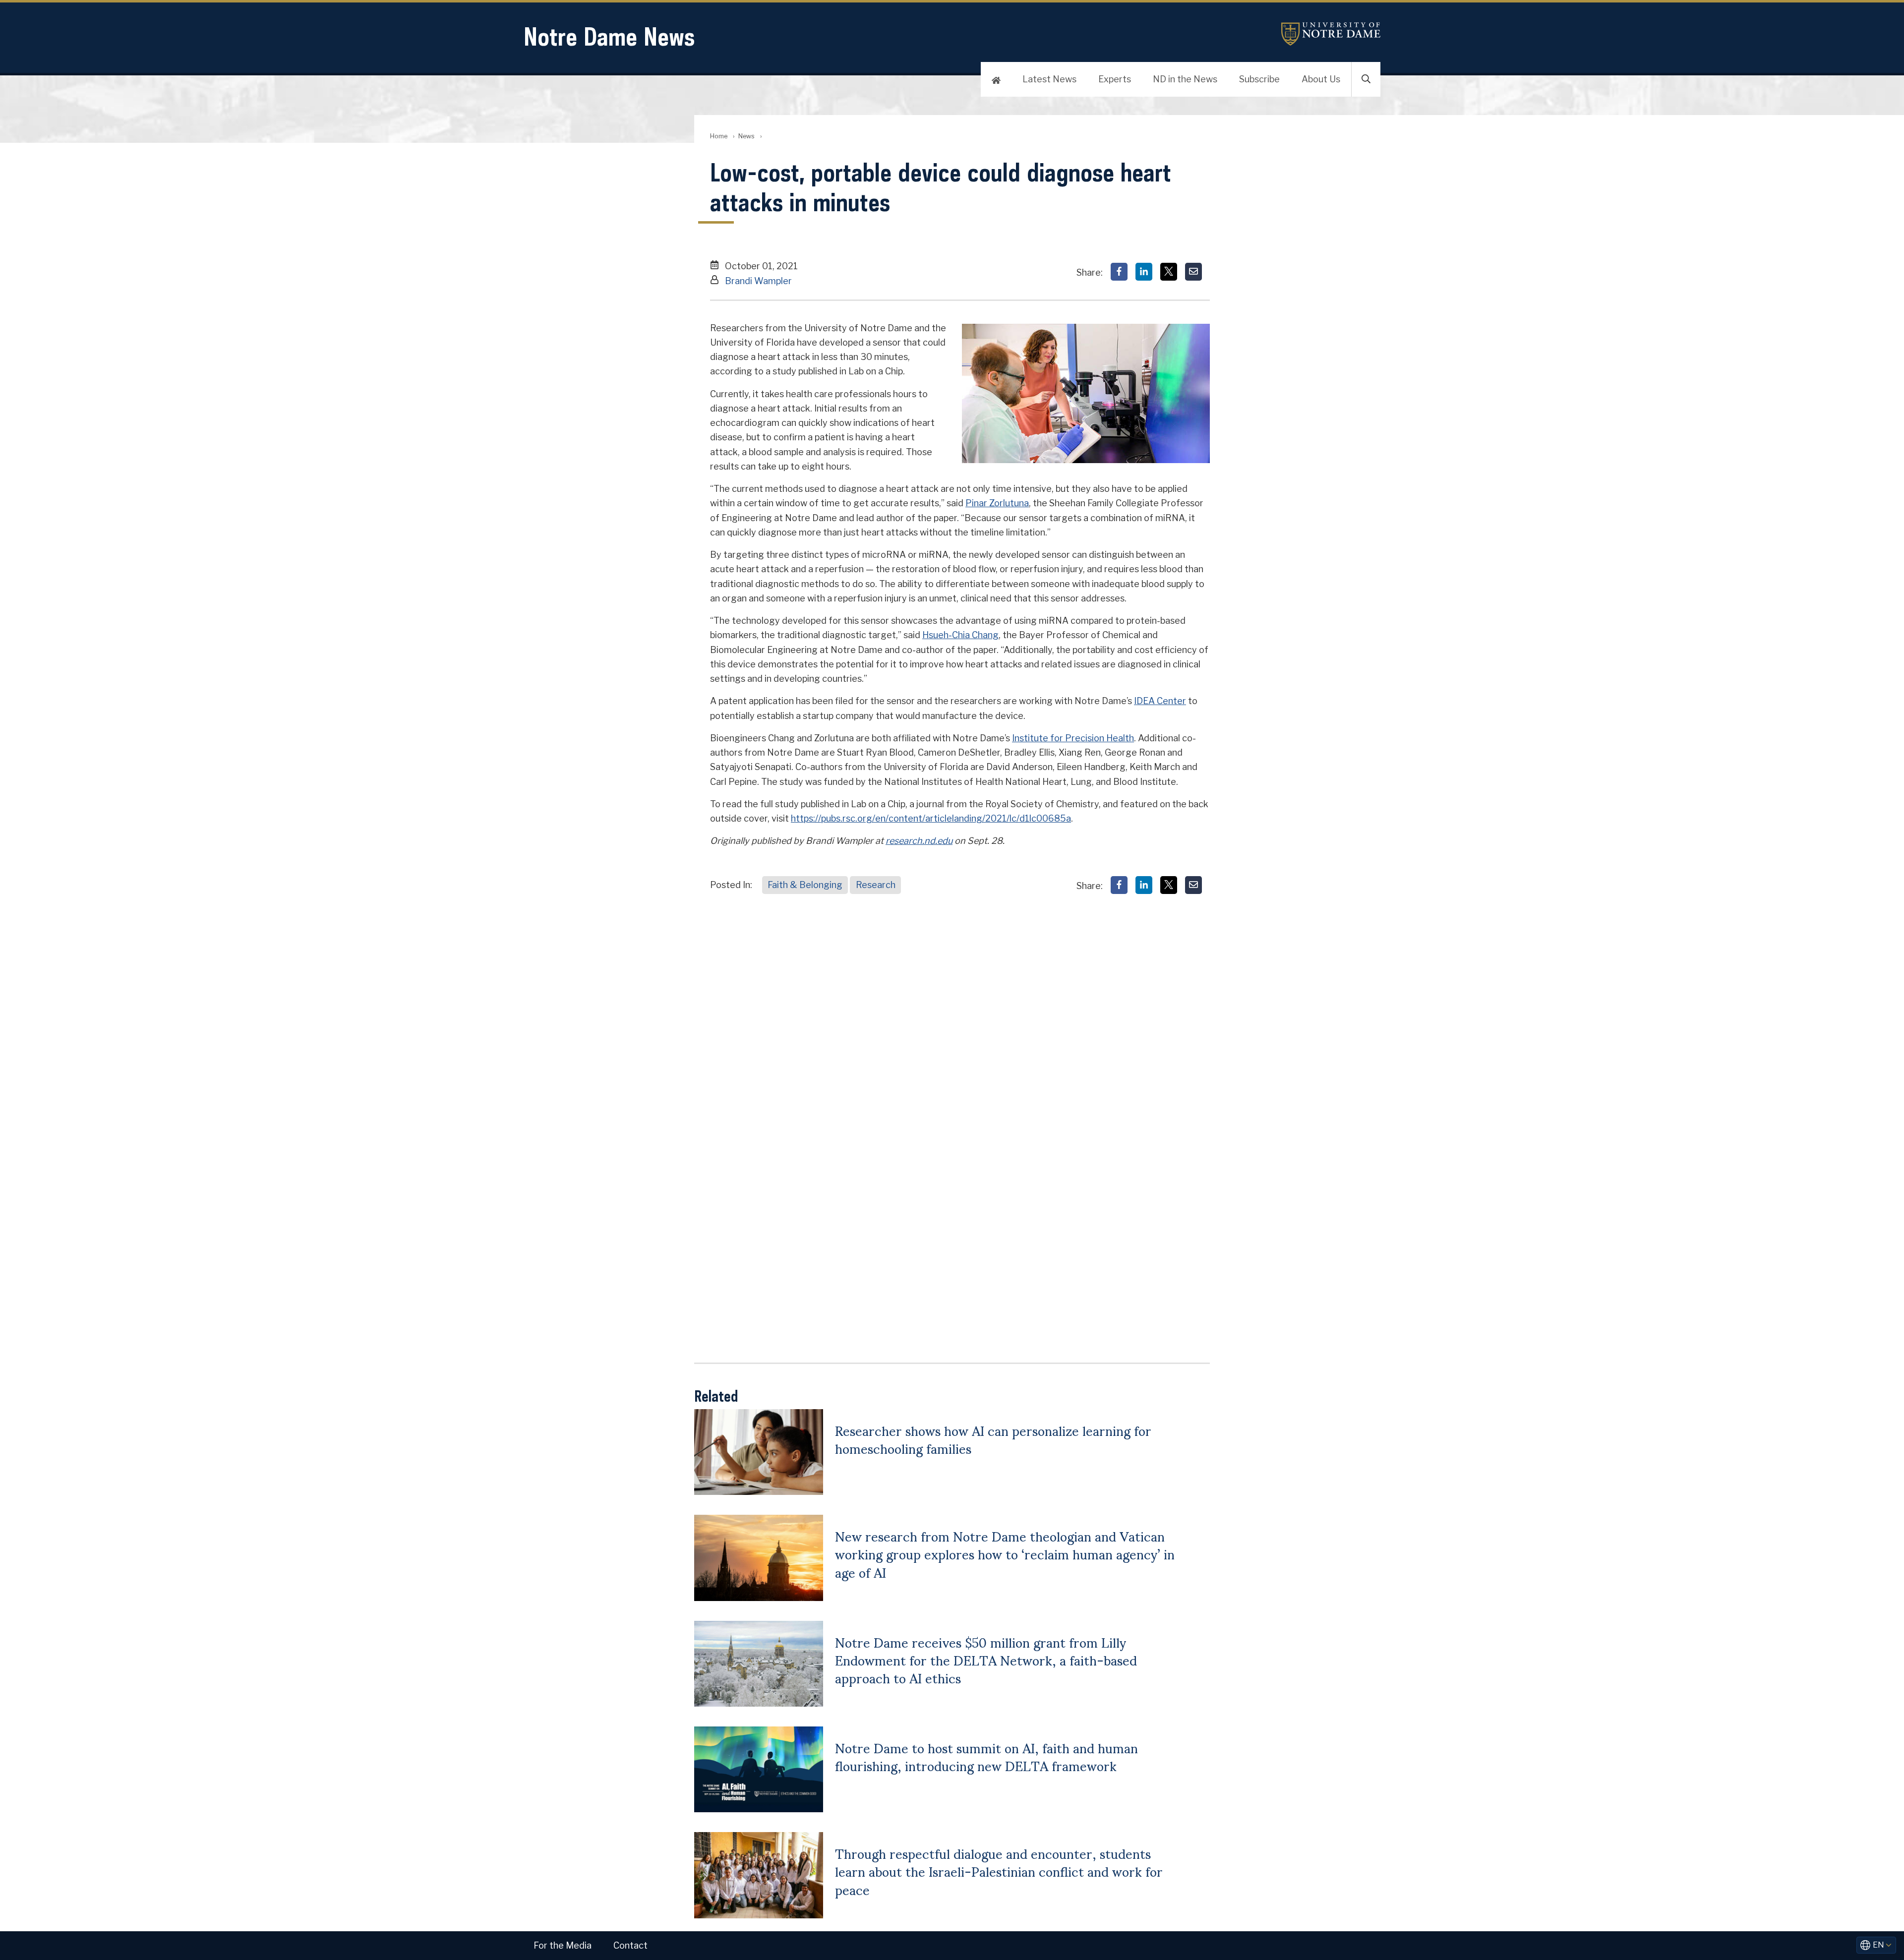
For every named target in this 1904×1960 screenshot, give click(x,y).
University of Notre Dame (1331, 34)
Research (876, 885)
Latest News (1049, 79)
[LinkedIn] (1144, 272)
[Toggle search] (1366, 79)
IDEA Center (1160, 701)
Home (719, 136)
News (746, 136)
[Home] (996, 79)
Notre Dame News (609, 36)
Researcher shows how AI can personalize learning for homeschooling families (993, 1439)
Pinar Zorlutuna (997, 503)
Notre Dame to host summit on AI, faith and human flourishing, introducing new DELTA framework (986, 1756)
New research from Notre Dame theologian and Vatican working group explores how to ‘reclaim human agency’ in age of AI (1005, 1554)
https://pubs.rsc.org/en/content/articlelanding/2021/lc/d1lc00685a (931, 818)
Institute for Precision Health (1073, 738)
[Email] (1193, 272)
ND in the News (1185, 79)
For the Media (563, 1945)
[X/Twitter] (1169, 272)
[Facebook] (1119, 272)
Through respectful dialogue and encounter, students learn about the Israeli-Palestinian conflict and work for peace (999, 1871)
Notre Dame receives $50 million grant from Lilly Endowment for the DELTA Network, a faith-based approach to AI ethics (986, 1660)
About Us (1321, 79)
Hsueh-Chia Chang (960, 635)
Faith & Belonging (805, 885)
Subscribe (1259, 79)
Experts (1115, 79)
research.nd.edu (919, 841)
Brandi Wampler (758, 281)
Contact (630, 1945)
